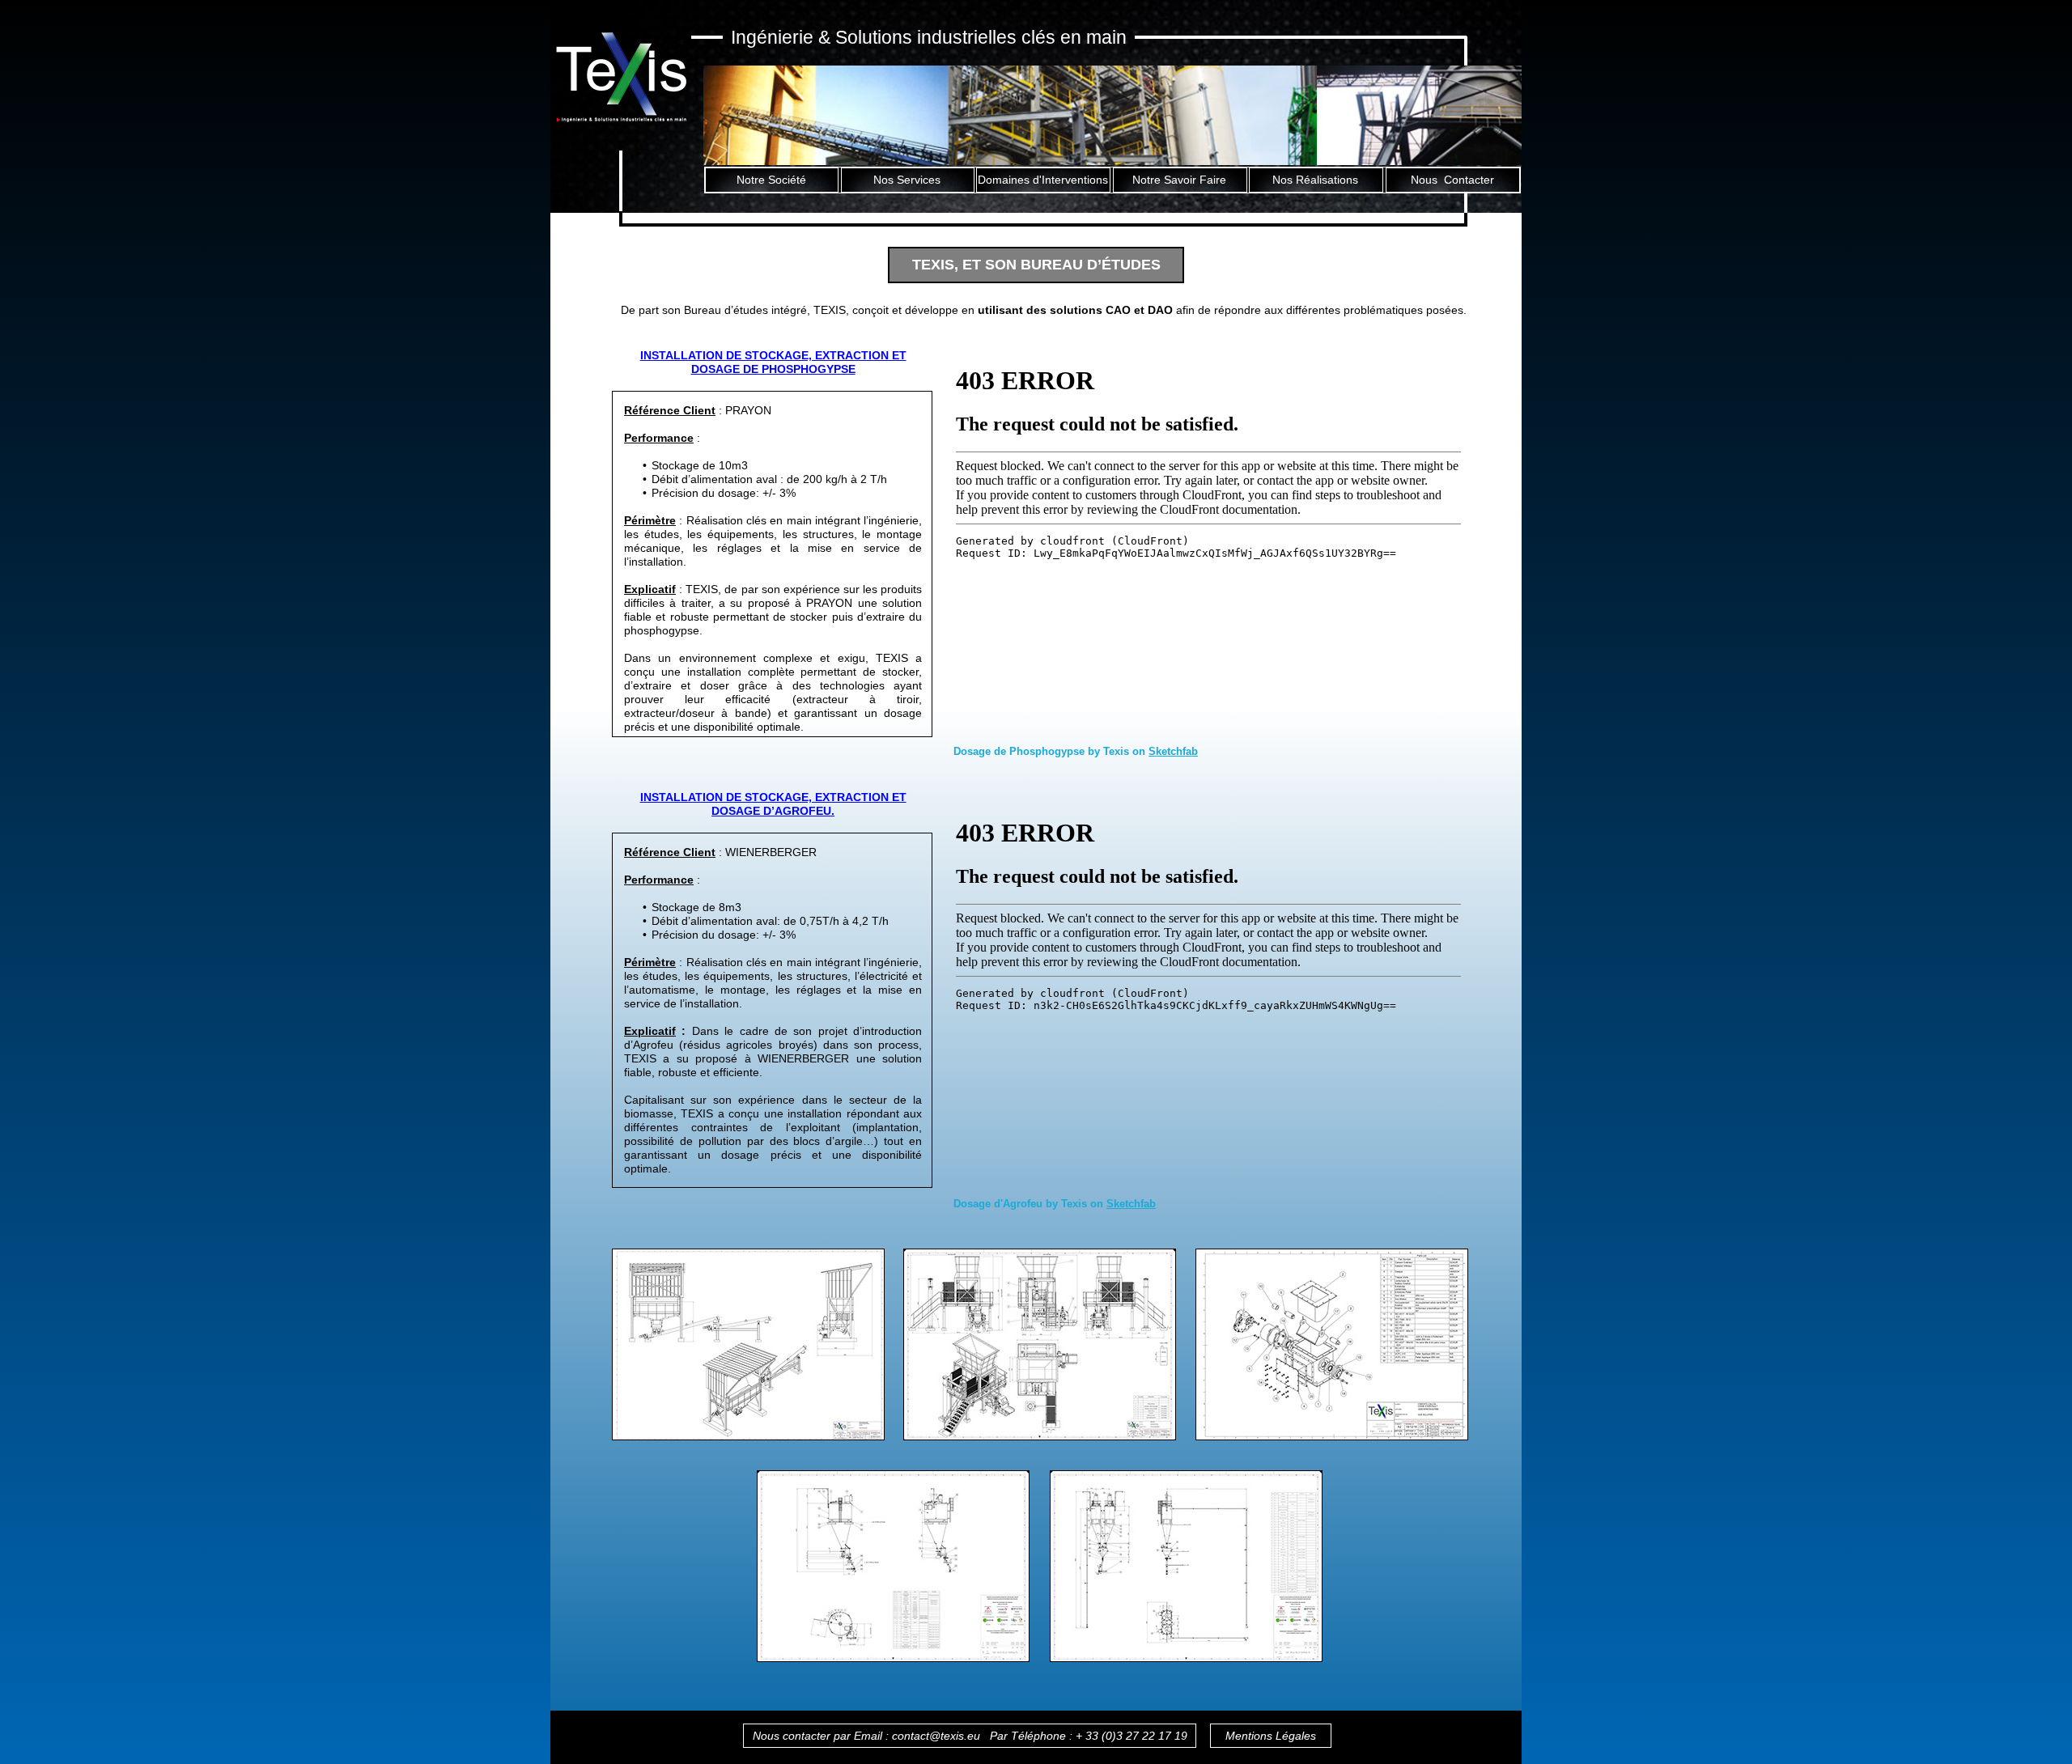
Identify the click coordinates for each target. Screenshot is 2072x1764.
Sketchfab (1173, 751)
